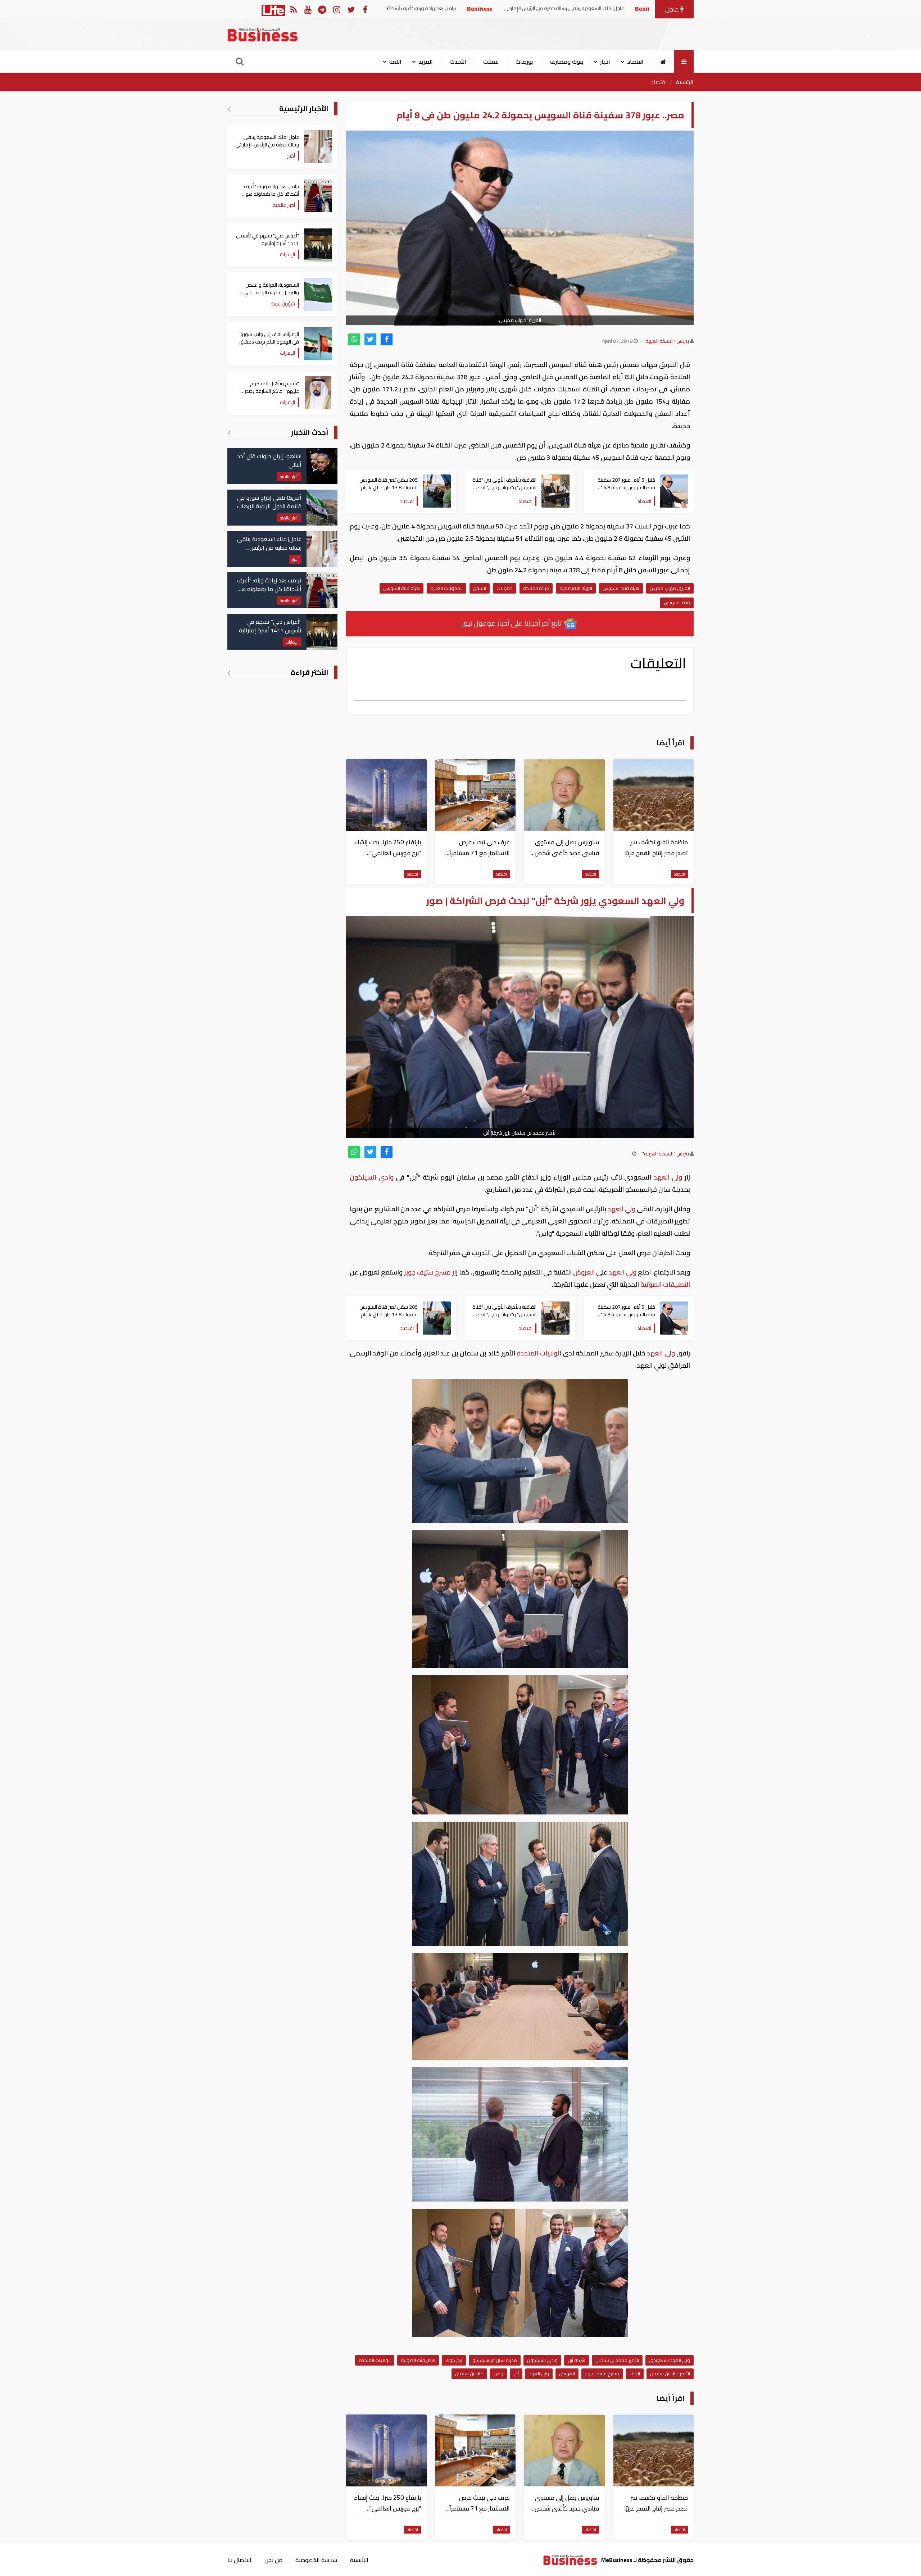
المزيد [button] (426, 62)
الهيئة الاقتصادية (576, 588)
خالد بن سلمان (469, 2373)
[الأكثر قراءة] (229, 673)
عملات (491, 62)
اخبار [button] (605, 62)
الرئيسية (685, 82)
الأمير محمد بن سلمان (617, 2360)
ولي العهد (668, 1177)
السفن (480, 588)
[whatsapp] (354, 339)
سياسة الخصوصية (316, 2560)
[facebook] (387, 339)
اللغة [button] (395, 62)
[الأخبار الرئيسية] (229, 109)
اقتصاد (659, 82)
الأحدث (458, 62)
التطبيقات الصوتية (664, 1284)
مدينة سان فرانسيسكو (495, 2360)
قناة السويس (677, 603)
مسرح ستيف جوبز (427, 1272)
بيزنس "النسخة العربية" (666, 341)
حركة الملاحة (536, 588)
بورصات (524, 62)
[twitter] (370, 339)
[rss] (293, 9)
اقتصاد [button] (635, 62)
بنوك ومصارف (566, 62)
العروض (584, 1272)
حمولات (505, 588)
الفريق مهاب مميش (670, 588)
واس (498, 2373)
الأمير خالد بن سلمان (670, 2373)
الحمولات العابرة (446, 588)
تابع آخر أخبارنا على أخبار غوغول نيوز (513, 623)
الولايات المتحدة (539, 1353)
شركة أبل (577, 2360)
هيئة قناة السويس (621, 588)
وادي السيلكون (373, 1177)
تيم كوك (454, 2360)
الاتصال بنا (239, 2560)
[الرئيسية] (663, 62)
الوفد (635, 2373)
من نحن (273, 2560)
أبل (516, 2373)
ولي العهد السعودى (670, 2360)
